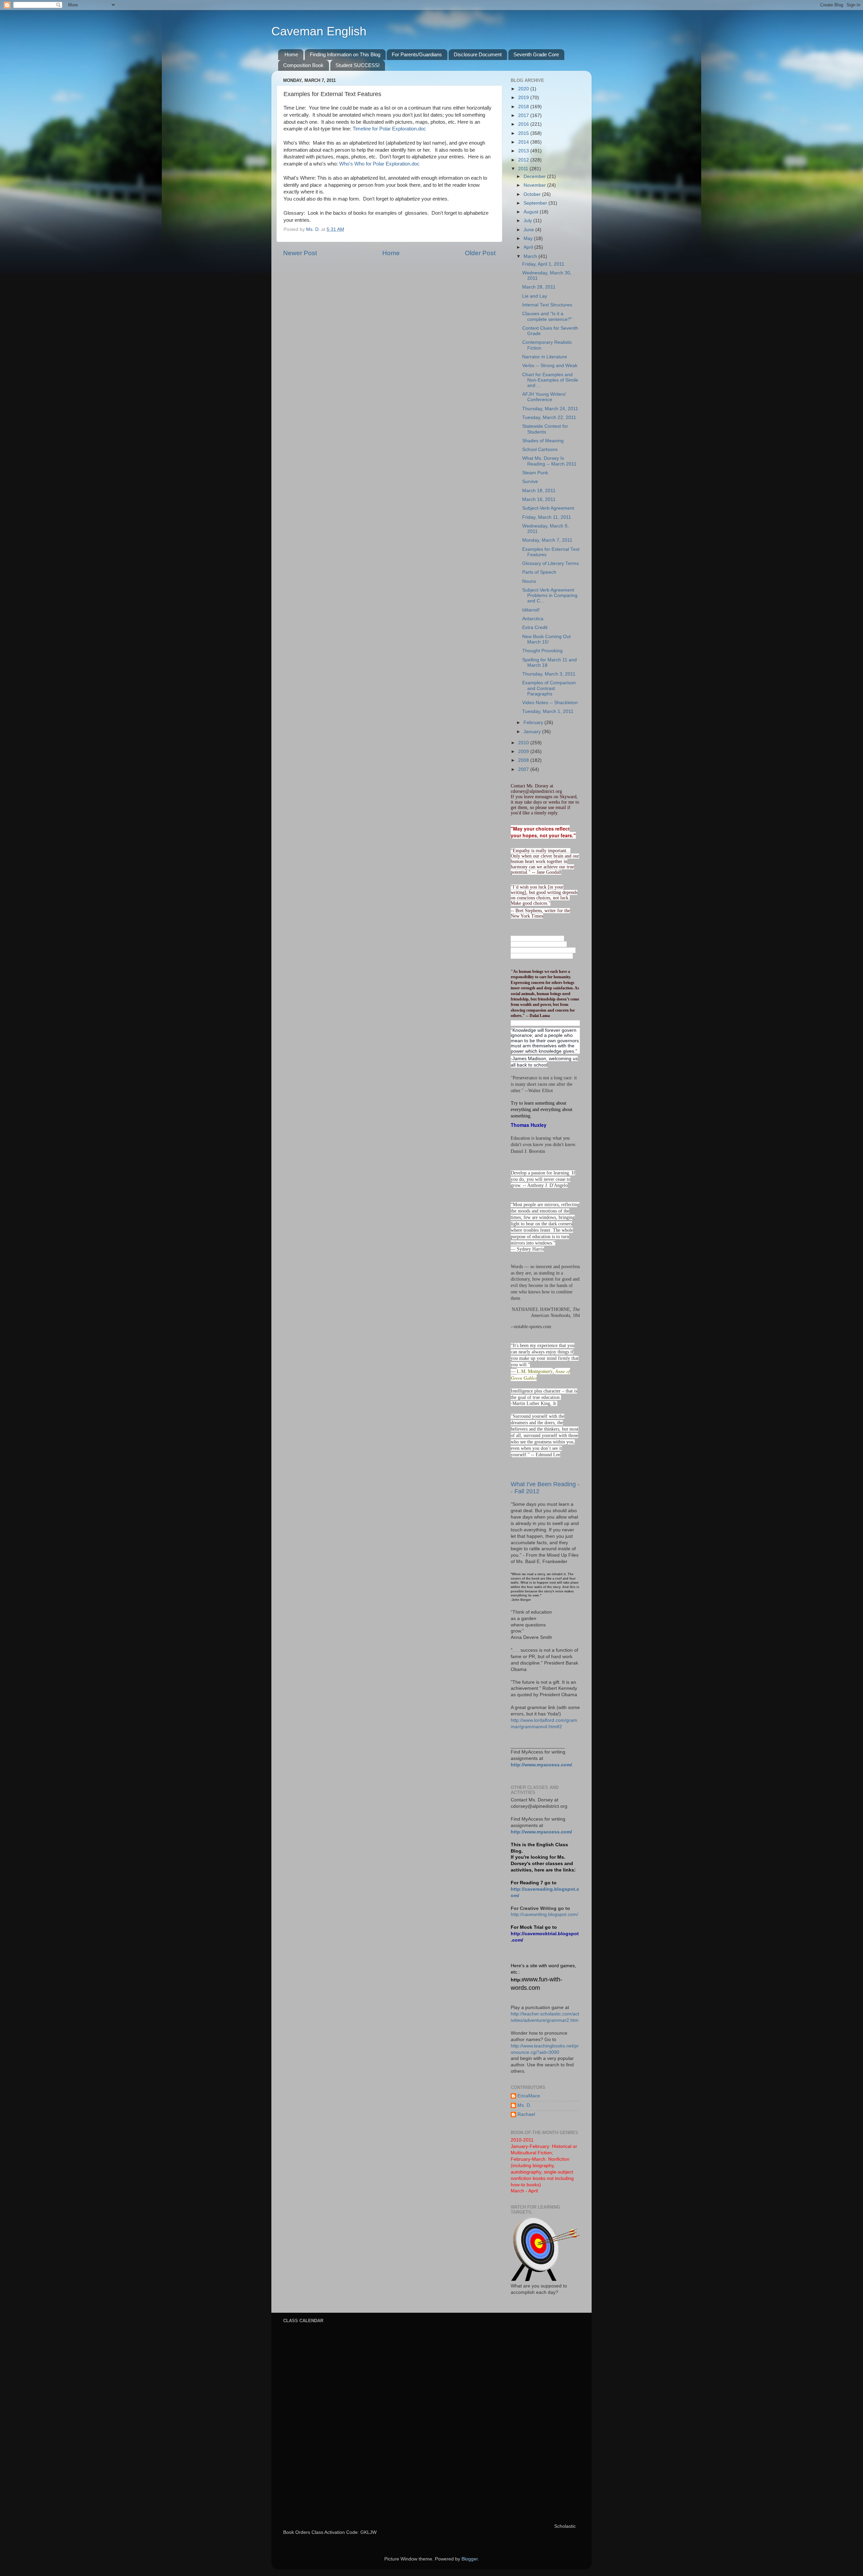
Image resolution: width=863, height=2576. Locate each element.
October (533, 194)
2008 (524, 760)
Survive (530, 482)
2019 (524, 98)
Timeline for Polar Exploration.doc (389, 129)
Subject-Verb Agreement (548, 508)
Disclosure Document (478, 54)
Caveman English (319, 31)
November (535, 185)
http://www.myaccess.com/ (541, 1765)
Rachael (526, 2114)
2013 (524, 151)
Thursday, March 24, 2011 (550, 409)
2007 (524, 769)
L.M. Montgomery (535, 1371)
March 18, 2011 (539, 491)
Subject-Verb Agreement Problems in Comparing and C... (550, 595)
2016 (524, 124)
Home (291, 54)
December (535, 176)
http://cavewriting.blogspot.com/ (544, 1914)
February (534, 723)
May (529, 238)
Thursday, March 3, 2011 (549, 674)
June (529, 230)
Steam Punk (535, 473)
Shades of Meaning (543, 441)
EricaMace (529, 2096)
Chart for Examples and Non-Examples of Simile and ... (550, 380)
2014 (524, 142)
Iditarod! (531, 610)
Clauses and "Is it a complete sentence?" (547, 316)
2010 (524, 743)
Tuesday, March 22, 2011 (549, 417)
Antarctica (533, 619)
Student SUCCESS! (358, 65)
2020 (524, 89)
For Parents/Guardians (417, 54)
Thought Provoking (542, 651)
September (536, 203)
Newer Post (300, 253)
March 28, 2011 (539, 287)
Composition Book (303, 65)
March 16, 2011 (539, 499)
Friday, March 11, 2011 (547, 517)
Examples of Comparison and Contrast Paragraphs (549, 688)
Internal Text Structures (547, 305)
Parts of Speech (539, 572)
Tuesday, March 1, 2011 (548, 711)
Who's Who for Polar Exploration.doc (379, 164)
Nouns (529, 581)
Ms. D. (524, 2105)
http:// (518, 1980)
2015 (524, 133)
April (529, 247)
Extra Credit (535, 627)
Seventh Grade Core (536, 54)
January (533, 732)
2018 (524, 107)
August (532, 212)
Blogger (470, 2559)
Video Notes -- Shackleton (550, 703)
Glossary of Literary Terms (550, 563)
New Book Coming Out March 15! (546, 639)
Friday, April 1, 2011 (543, 264)
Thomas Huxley (529, 1125)
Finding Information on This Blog (345, 54)
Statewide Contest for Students (545, 429)
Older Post (480, 253)
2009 (524, 752)
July (528, 221)
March (531, 256)
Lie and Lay (535, 296)
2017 (524, 115)
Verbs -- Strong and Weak (550, 366)
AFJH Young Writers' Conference (544, 397)
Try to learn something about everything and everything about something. (542, 1110)
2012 (524, 160)
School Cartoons (540, 450)
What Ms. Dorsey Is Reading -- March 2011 (549, 461)
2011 (524, 169)
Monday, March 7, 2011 (547, 540)
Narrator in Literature (545, 357)
